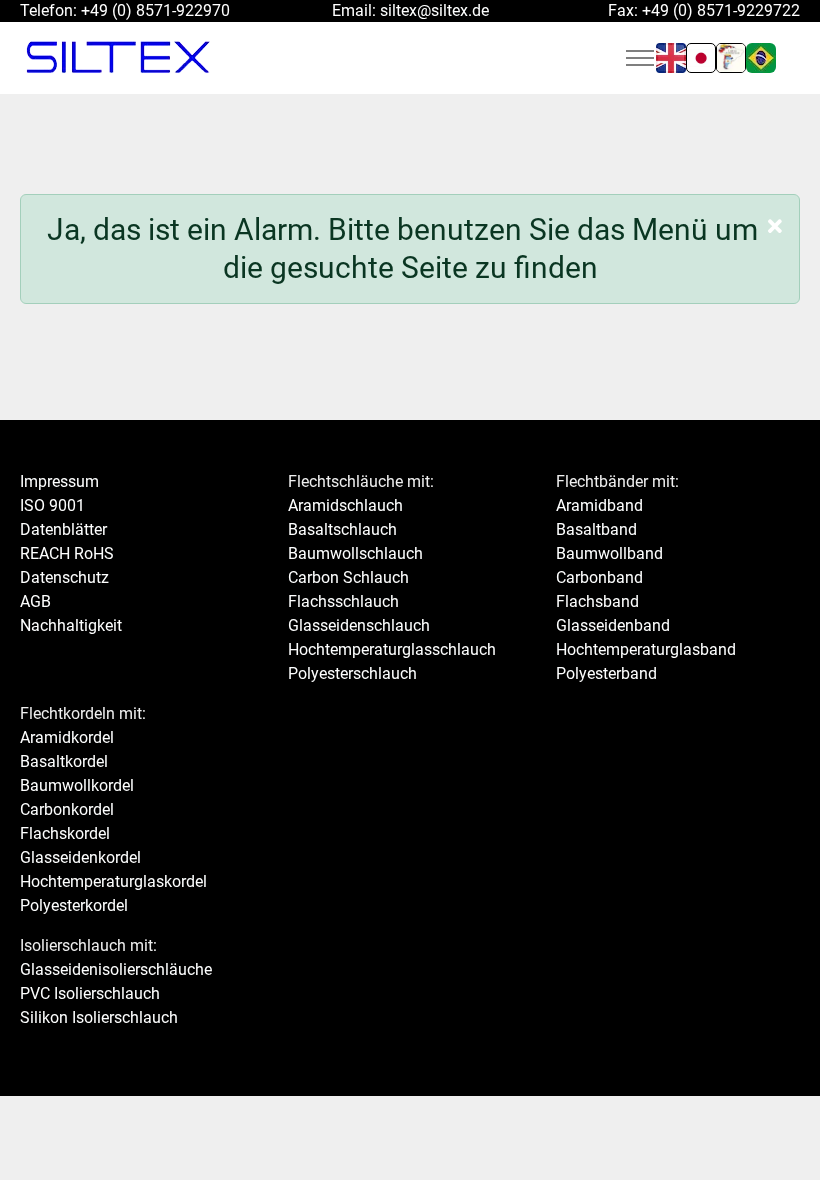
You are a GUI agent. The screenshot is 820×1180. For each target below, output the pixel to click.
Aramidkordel (67, 737)
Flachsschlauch (343, 601)
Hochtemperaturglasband (646, 649)
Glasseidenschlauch (359, 625)
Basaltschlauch (342, 529)
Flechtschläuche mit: (361, 481)
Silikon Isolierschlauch (99, 1017)
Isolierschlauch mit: (88, 945)
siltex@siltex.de (434, 10)
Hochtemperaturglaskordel (113, 881)
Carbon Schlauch (348, 577)
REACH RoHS (67, 553)
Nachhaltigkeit (71, 625)
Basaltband (596, 529)
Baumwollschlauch (355, 553)
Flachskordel (65, 833)
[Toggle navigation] (639, 58)
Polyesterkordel (74, 905)
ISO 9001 (52, 505)
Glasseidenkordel (80, 857)
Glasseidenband (613, 625)
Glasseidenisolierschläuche (116, 969)
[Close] (775, 227)
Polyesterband (606, 673)
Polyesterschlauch (352, 673)
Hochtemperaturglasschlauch (392, 649)
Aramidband (599, 505)
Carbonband (599, 577)
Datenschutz (64, 577)
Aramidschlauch (345, 505)
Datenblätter (63, 529)
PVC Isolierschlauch (90, 993)
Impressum (59, 481)
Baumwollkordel (77, 785)
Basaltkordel (64, 761)
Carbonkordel (67, 809)
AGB (35, 601)
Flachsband (597, 601)
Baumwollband (609, 553)
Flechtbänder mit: (617, 481)
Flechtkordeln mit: (83, 713)
